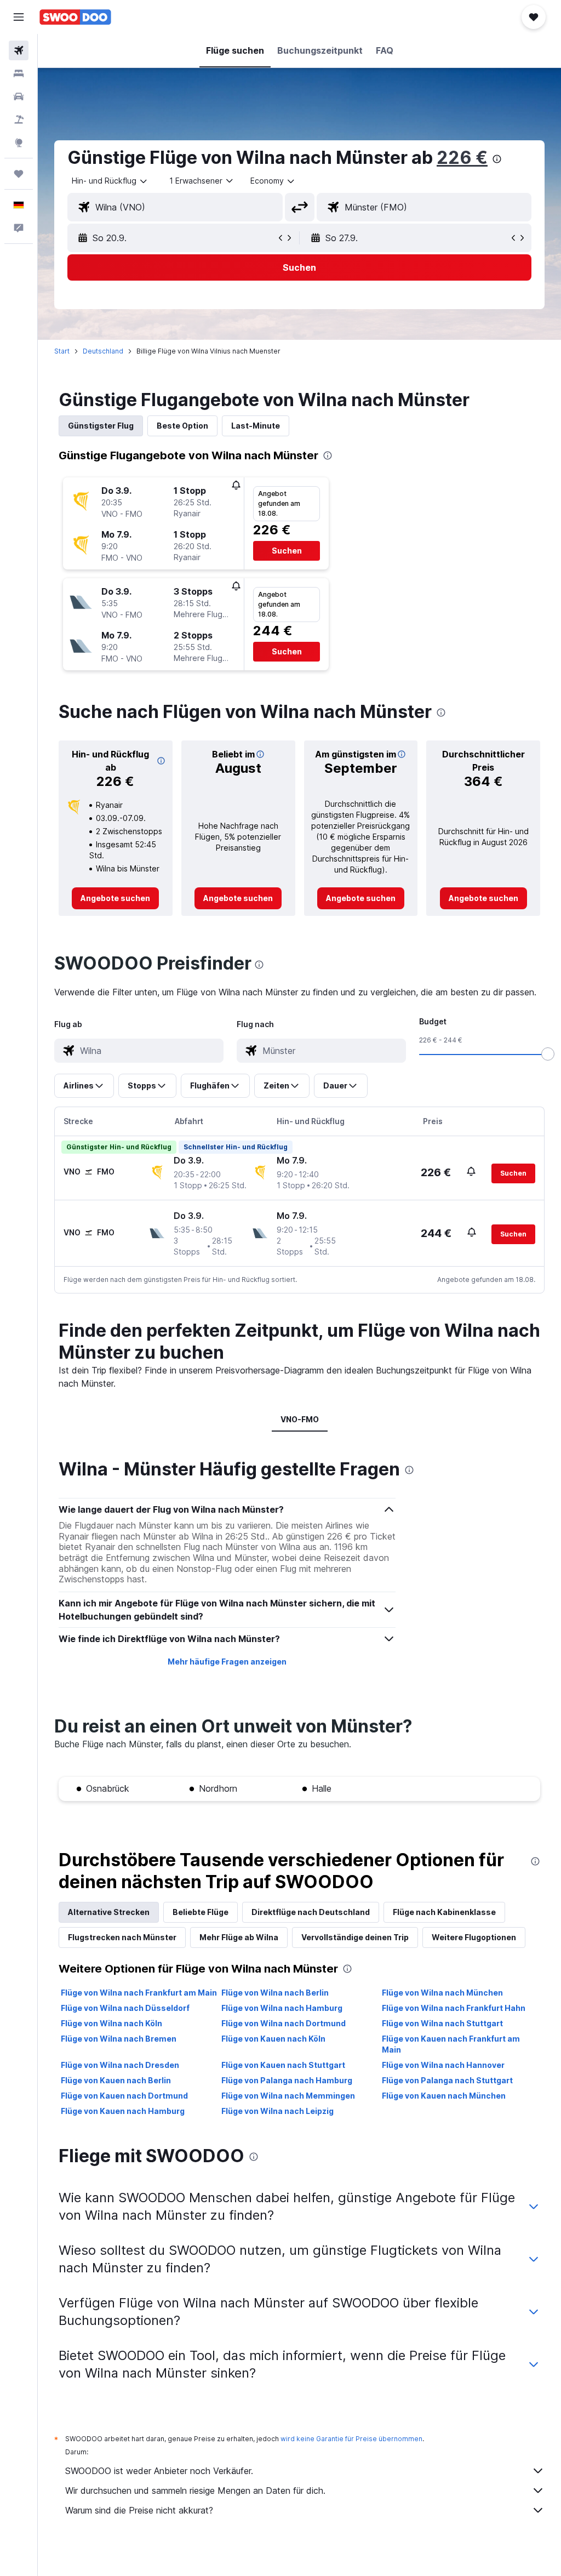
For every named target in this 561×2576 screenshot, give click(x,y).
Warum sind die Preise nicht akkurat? (139, 2510)
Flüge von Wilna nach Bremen (119, 2039)
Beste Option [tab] (182, 426)
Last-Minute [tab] (256, 426)
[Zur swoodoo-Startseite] (75, 17)
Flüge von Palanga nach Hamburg (287, 2080)
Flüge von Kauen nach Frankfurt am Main (451, 2044)
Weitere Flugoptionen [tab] (474, 1937)
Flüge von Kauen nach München (444, 2096)
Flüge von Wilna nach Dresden (120, 2065)
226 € (462, 158)
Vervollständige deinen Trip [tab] (355, 1937)
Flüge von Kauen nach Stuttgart (283, 2065)
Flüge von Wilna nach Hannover (443, 2065)
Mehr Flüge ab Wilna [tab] (239, 1937)
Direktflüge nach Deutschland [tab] (311, 1912)
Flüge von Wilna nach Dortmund (284, 2023)
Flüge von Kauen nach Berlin (116, 2080)
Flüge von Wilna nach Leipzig (277, 2111)
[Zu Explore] (19, 143)
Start (62, 351)
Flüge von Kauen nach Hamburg (123, 2111)
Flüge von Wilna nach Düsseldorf (125, 2008)
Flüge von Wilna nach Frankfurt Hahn (454, 2008)
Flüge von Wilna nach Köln (111, 2023)
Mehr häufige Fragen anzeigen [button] (227, 1662)
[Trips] (19, 174)
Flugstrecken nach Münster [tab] (122, 1937)
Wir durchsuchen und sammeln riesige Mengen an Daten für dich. (195, 2490)
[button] (19, 17)
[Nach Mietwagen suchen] (19, 96)
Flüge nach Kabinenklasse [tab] (444, 1912)
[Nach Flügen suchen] (19, 50)
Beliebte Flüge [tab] (201, 1912)
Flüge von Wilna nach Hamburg (282, 2008)
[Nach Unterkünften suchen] (19, 73)
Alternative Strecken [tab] (109, 1912)
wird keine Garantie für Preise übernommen (351, 2439)
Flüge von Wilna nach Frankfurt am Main (139, 1993)
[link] (115, 898)
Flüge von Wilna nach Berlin (275, 1993)
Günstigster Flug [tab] (101, 426)
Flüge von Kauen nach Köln (273, 2039)
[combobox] (273, 181)
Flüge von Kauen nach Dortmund (124, 2096)
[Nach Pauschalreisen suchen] (19, 119)
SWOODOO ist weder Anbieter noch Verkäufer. (159, 2471)
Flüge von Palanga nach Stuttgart (447, 2080)
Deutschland (103, 351)
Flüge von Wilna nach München (442, 1993)
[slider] (548, 1054)
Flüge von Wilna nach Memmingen (288, 2096)
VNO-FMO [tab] (300, 1419)
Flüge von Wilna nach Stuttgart (442, 2023)
